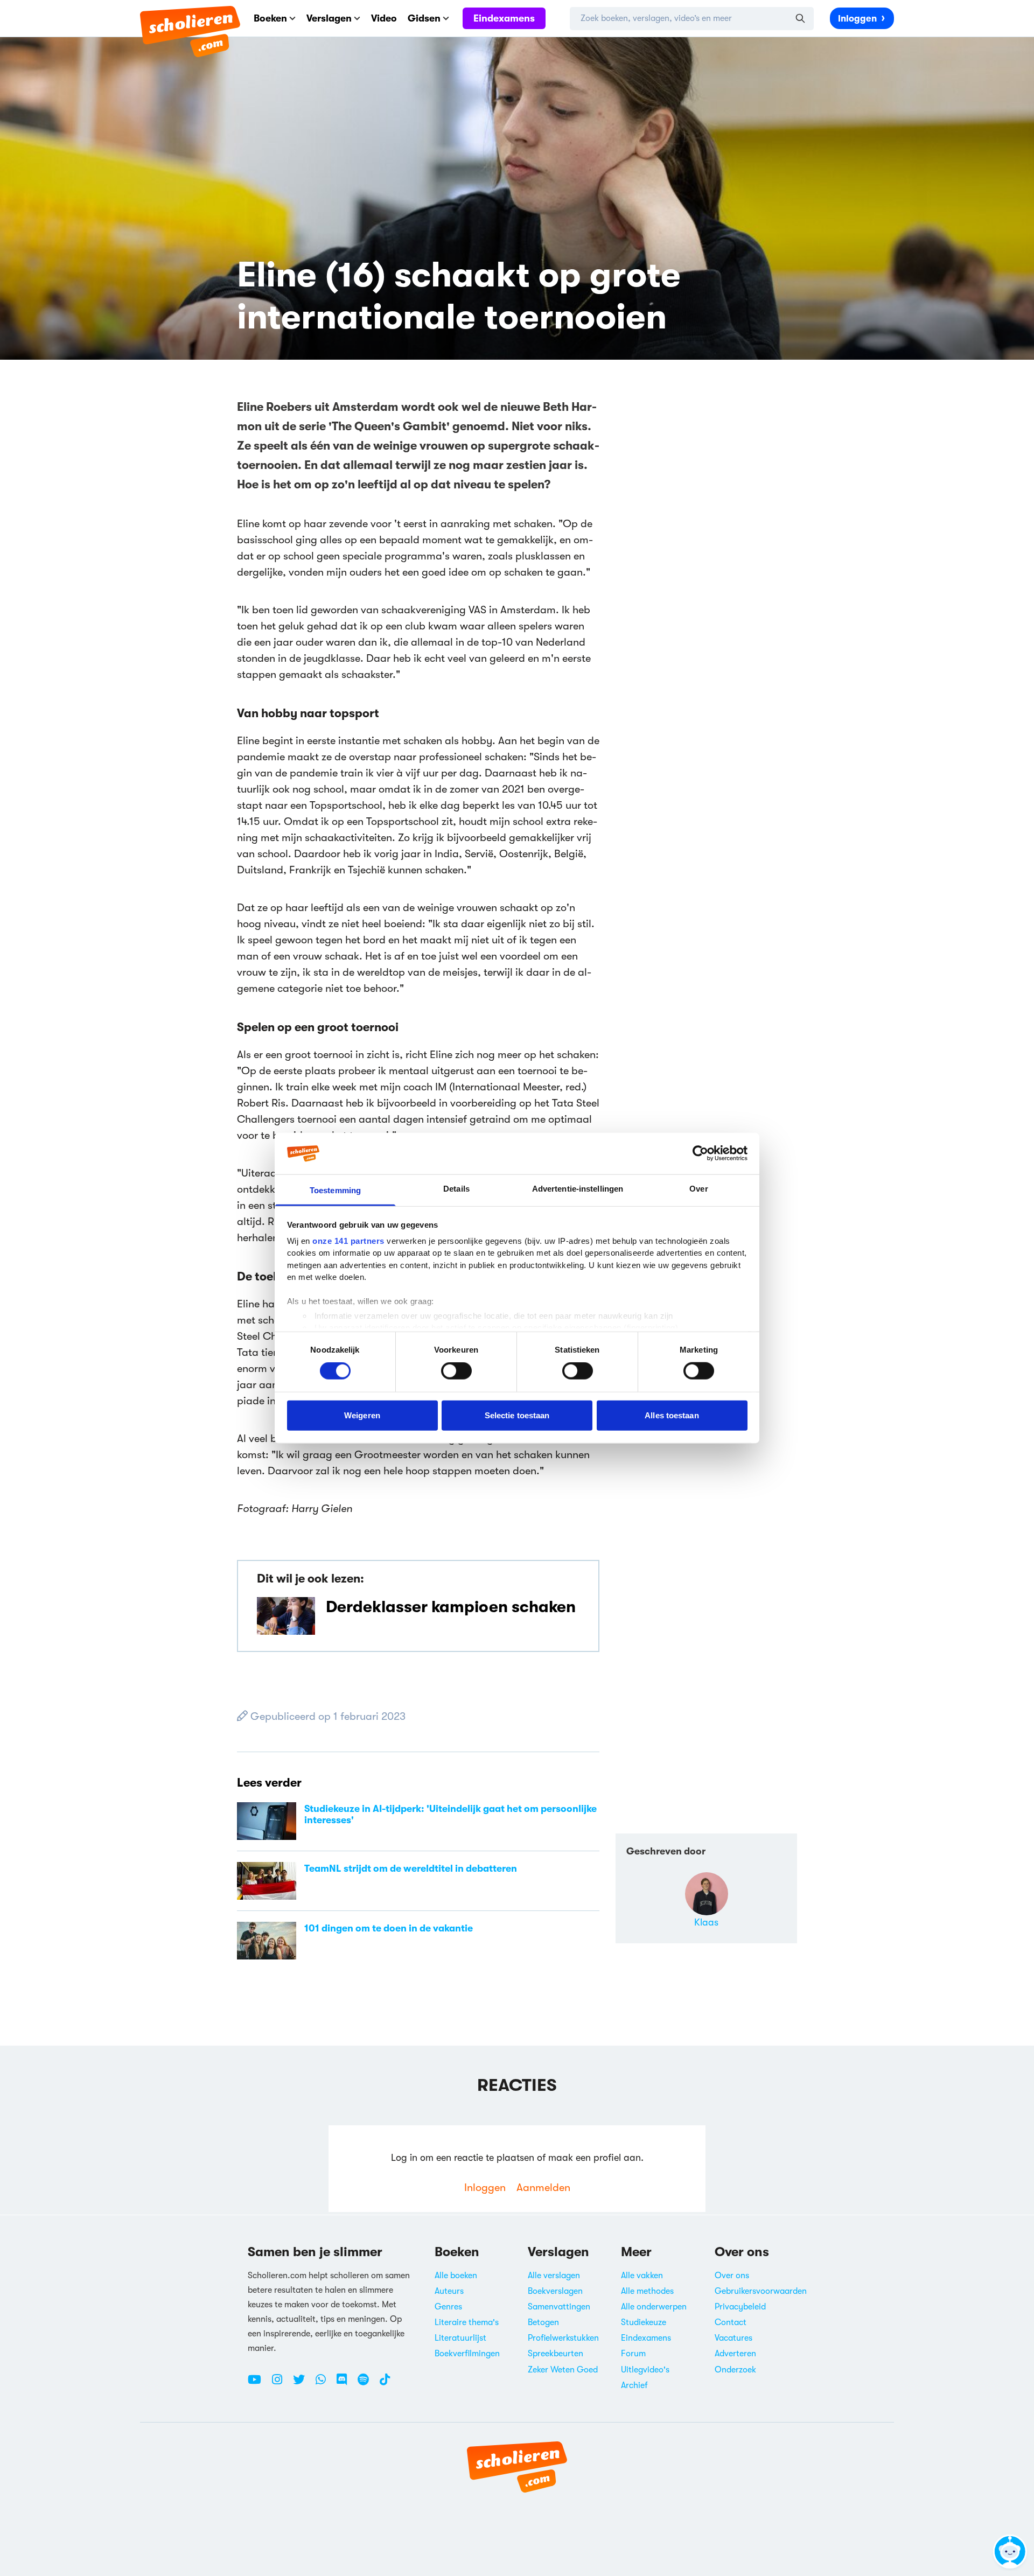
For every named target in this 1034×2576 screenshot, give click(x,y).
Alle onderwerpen (654, 2307)
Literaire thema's (467, 2322)
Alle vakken (642, 2276)
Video (384, 18)
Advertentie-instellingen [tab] (578, 1189)
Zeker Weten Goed (563, 2370)
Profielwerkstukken (563, 2338)
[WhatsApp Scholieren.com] (325, 2384)
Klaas (706, 1922)
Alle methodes (647, 2291)
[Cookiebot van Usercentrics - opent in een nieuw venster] (700, 1153)
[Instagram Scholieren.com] (281, 2384)
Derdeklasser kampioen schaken (451, 1607)
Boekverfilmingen (467, 2354)
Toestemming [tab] (335, 1190)
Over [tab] (698, 1189)
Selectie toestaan (517, 1415)
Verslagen (329, 18)
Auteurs (449, 2291)
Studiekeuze (644, 2322)
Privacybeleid (740, 2307)
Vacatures (733, 2338)
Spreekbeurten (556, 2354)
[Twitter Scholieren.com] (303, 2384)
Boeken (270, 18)
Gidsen (424, 18)
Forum (633, 2354)
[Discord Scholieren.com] (346, 2384)
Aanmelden (543, 2187)
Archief (634, 2385)
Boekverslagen (555, 2291)
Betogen (543, 2322)
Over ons (732, 2276)
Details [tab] (456, 1189)
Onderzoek (735, 2370)
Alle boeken (456, 2276)
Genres (448, 2307)
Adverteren (735, 2354)
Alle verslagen (554, 2276)
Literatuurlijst (460, 2338)
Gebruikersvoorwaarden (761, 2291)
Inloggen (857, 19)
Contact (731, 2322)
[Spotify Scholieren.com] (367, 2384)
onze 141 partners (348, 1241)
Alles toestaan (672, 1415)
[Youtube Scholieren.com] (258, 2384)
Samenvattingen (559, 2307)
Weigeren (362, 1415)
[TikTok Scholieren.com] (385, 2384)
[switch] (456, 1371)
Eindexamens (504, 18)
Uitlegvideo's (645, 2370)
